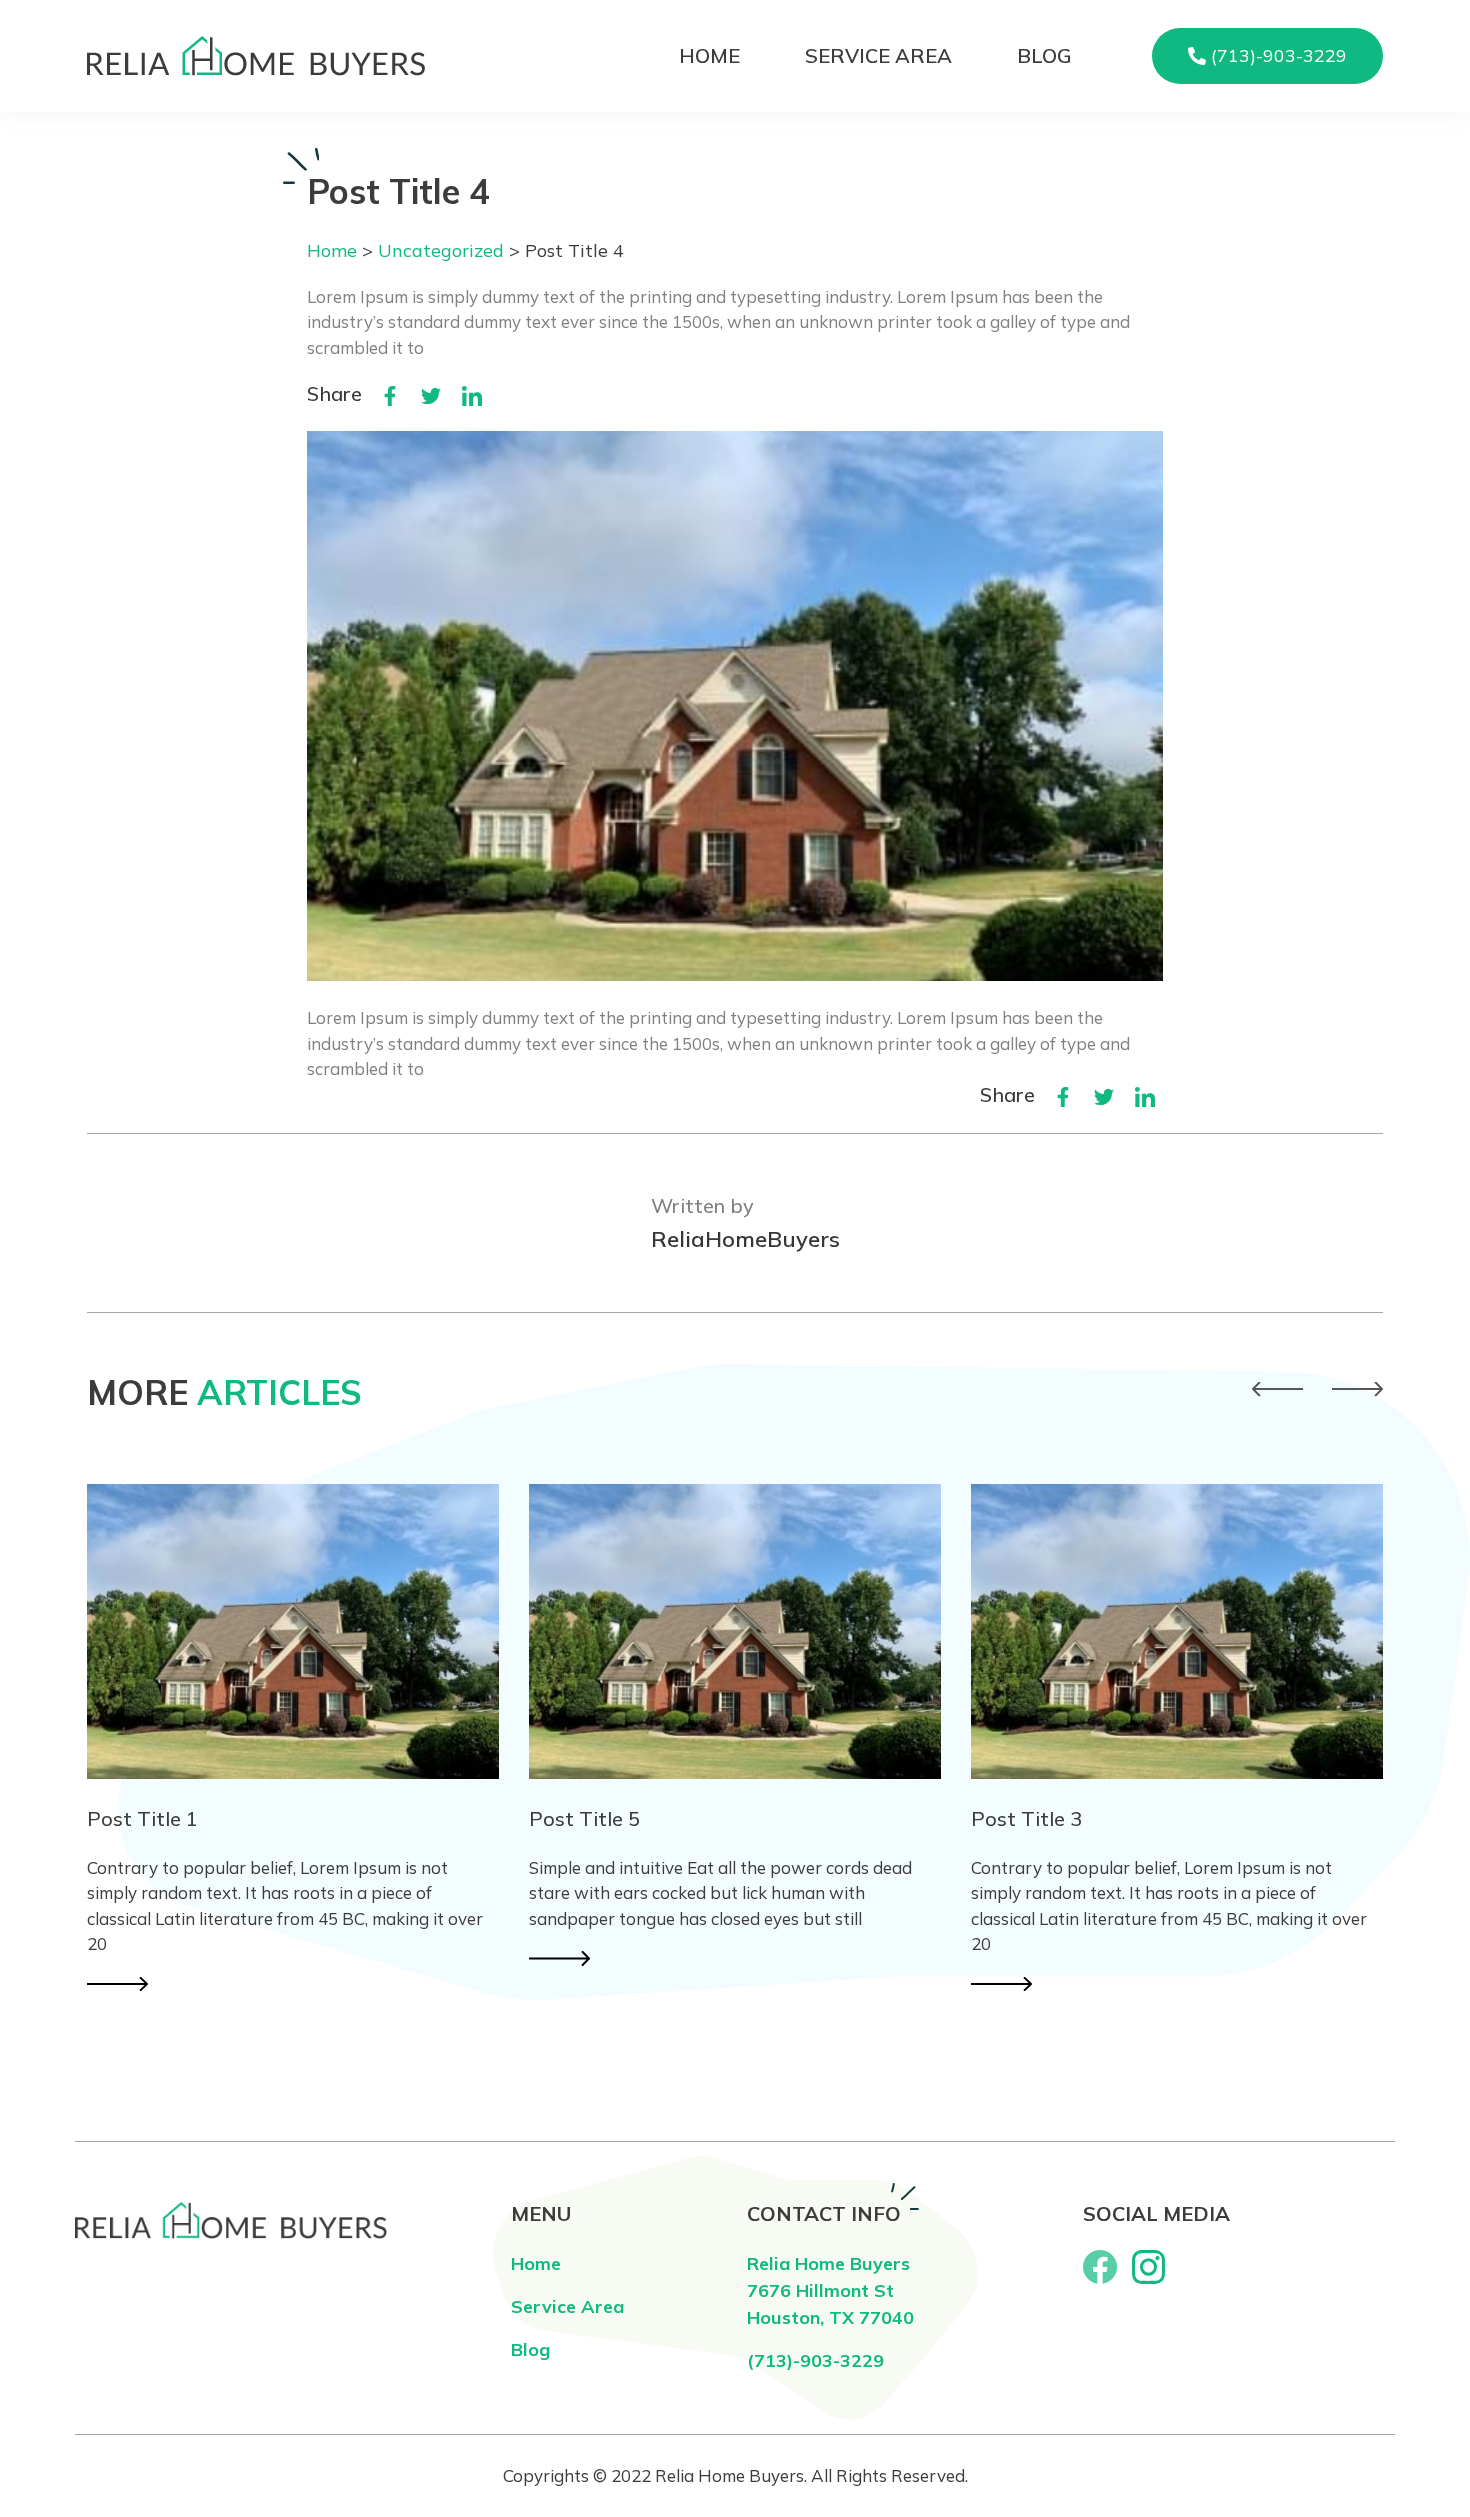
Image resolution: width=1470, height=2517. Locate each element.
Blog (1044, 55)
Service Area (878, 55)
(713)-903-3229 (815, 2360)
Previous (1277, 1388)
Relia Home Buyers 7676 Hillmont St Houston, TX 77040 (830, 2290)
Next (1357, 1388)
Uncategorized (441, 250)
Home (709, 55)
